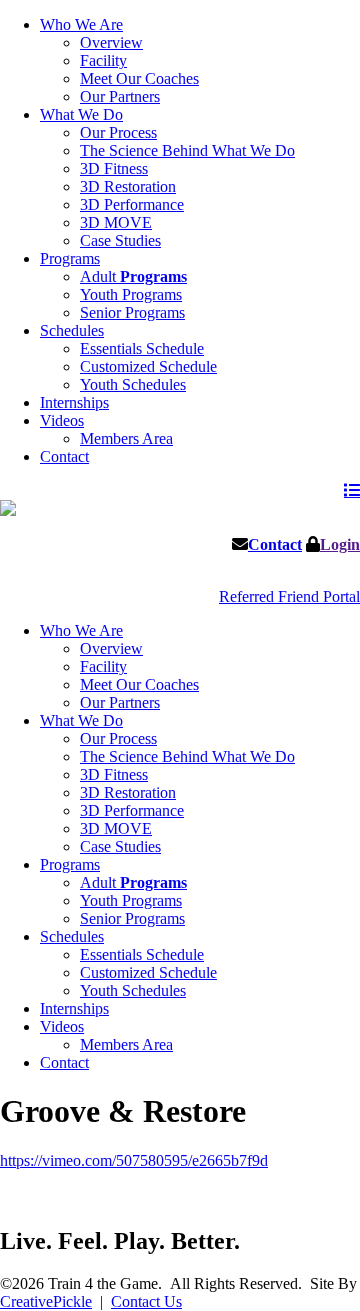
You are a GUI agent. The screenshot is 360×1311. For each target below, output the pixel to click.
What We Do (81, 114)
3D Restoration (128, 186)
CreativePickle (46, 1301)
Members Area (126, 438)
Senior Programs (132, 312)
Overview (111, 42)
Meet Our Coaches (139, 78)
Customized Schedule (148, 366)
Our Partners (120, 96)
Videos (62, 420)
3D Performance (132, 204)
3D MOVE (116, 222)
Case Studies (120, 240)
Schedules (72, 330)
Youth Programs (131, 294)
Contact (64, 456)
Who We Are (81, 24)
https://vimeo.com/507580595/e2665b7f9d (134, 1160)
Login (340, 544)
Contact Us (146, 1301)
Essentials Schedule (142, 348)
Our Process (118, 132)
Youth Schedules (133, 384)
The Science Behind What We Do (187, 150)
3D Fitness (114, 168)
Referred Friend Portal (289, 596)
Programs (70, 258)
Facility (103, 60)
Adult (133, 276)
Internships (74, 402)
